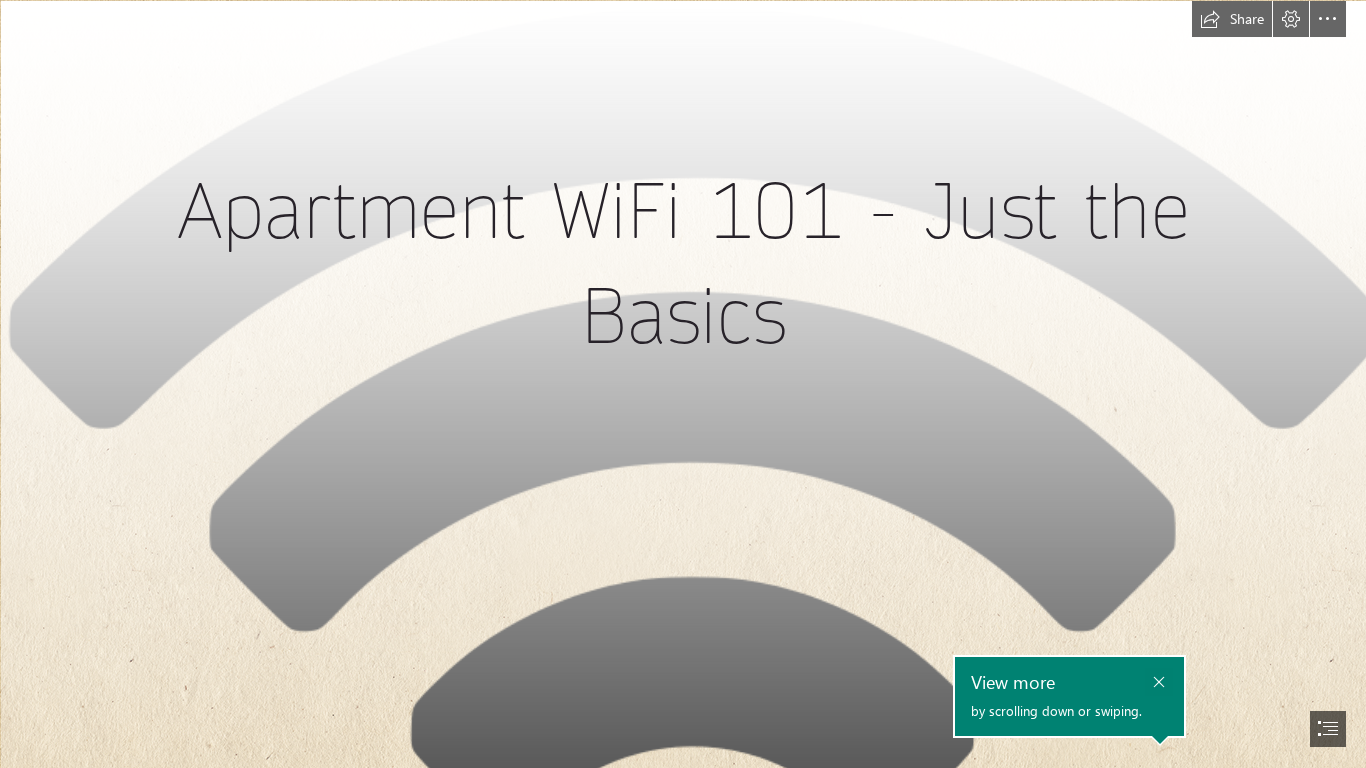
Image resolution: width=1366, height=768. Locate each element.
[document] (683, 384)
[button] (1232, 19)
